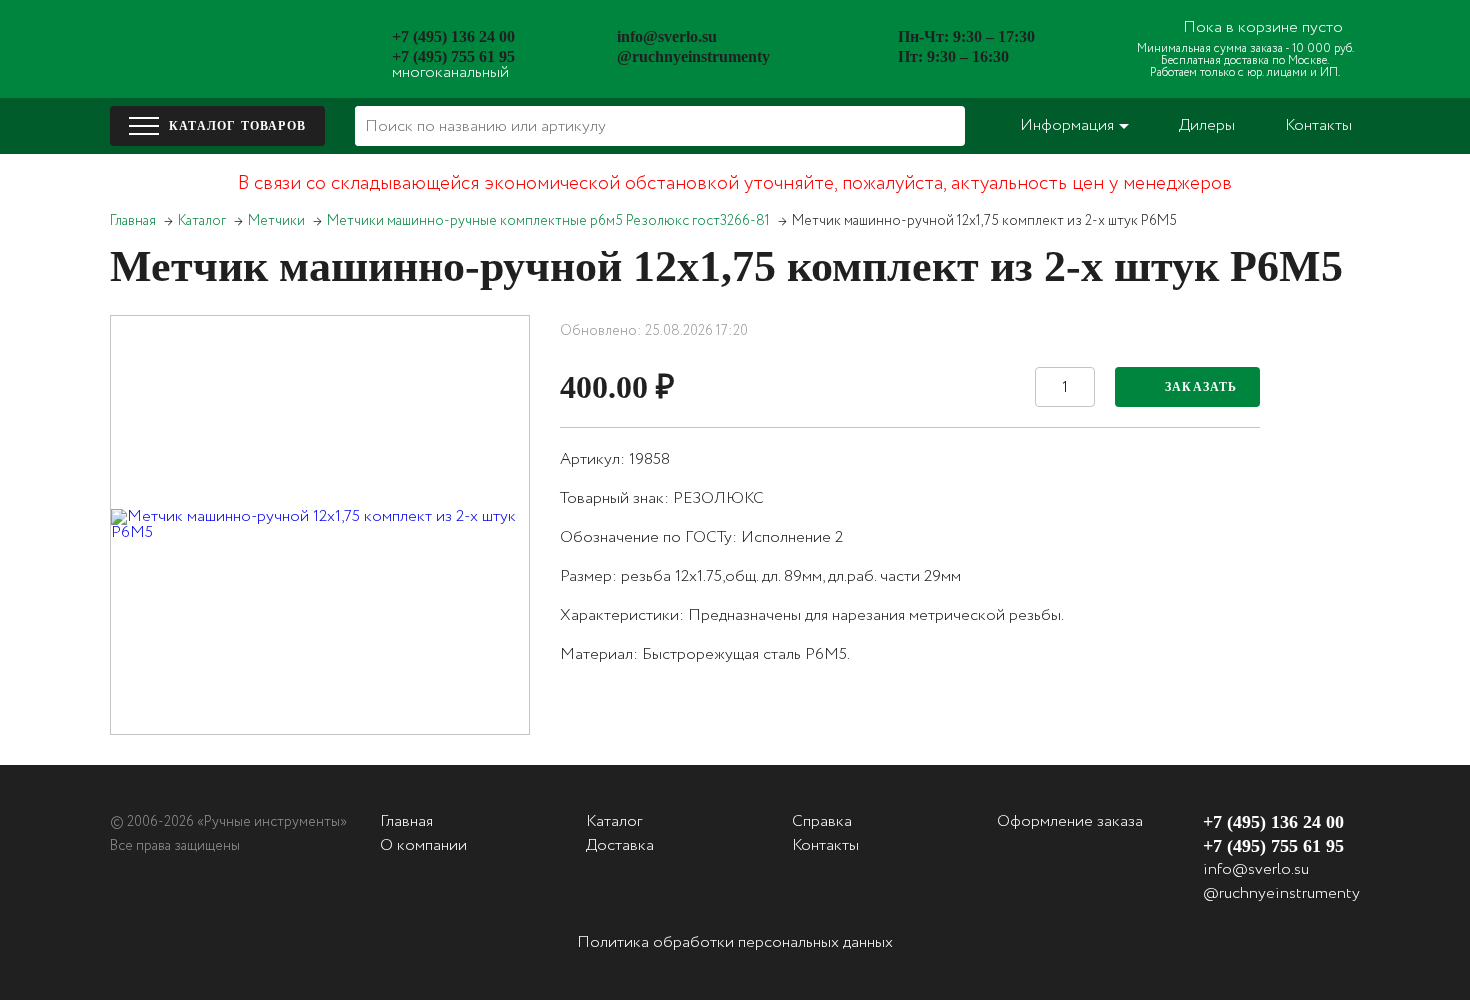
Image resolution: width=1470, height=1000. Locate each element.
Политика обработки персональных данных (735, 942)
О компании (423, 845)
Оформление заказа (1070, 821)
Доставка (620, 845)
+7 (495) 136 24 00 (453, 36)
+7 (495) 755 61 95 (453, 56)
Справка (822, 821)
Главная (133, 221)
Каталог (202, 221)
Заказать (1201, 387)
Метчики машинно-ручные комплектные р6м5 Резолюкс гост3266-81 (548, 221)
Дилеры (1207, 125)
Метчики (276, 221)
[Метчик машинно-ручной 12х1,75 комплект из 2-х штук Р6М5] (320, 525)
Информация (1067, 125)
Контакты (1318, 125)
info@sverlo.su (667, 36)
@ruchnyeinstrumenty (693, 56)
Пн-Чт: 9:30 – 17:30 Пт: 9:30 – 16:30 (966, 46)
